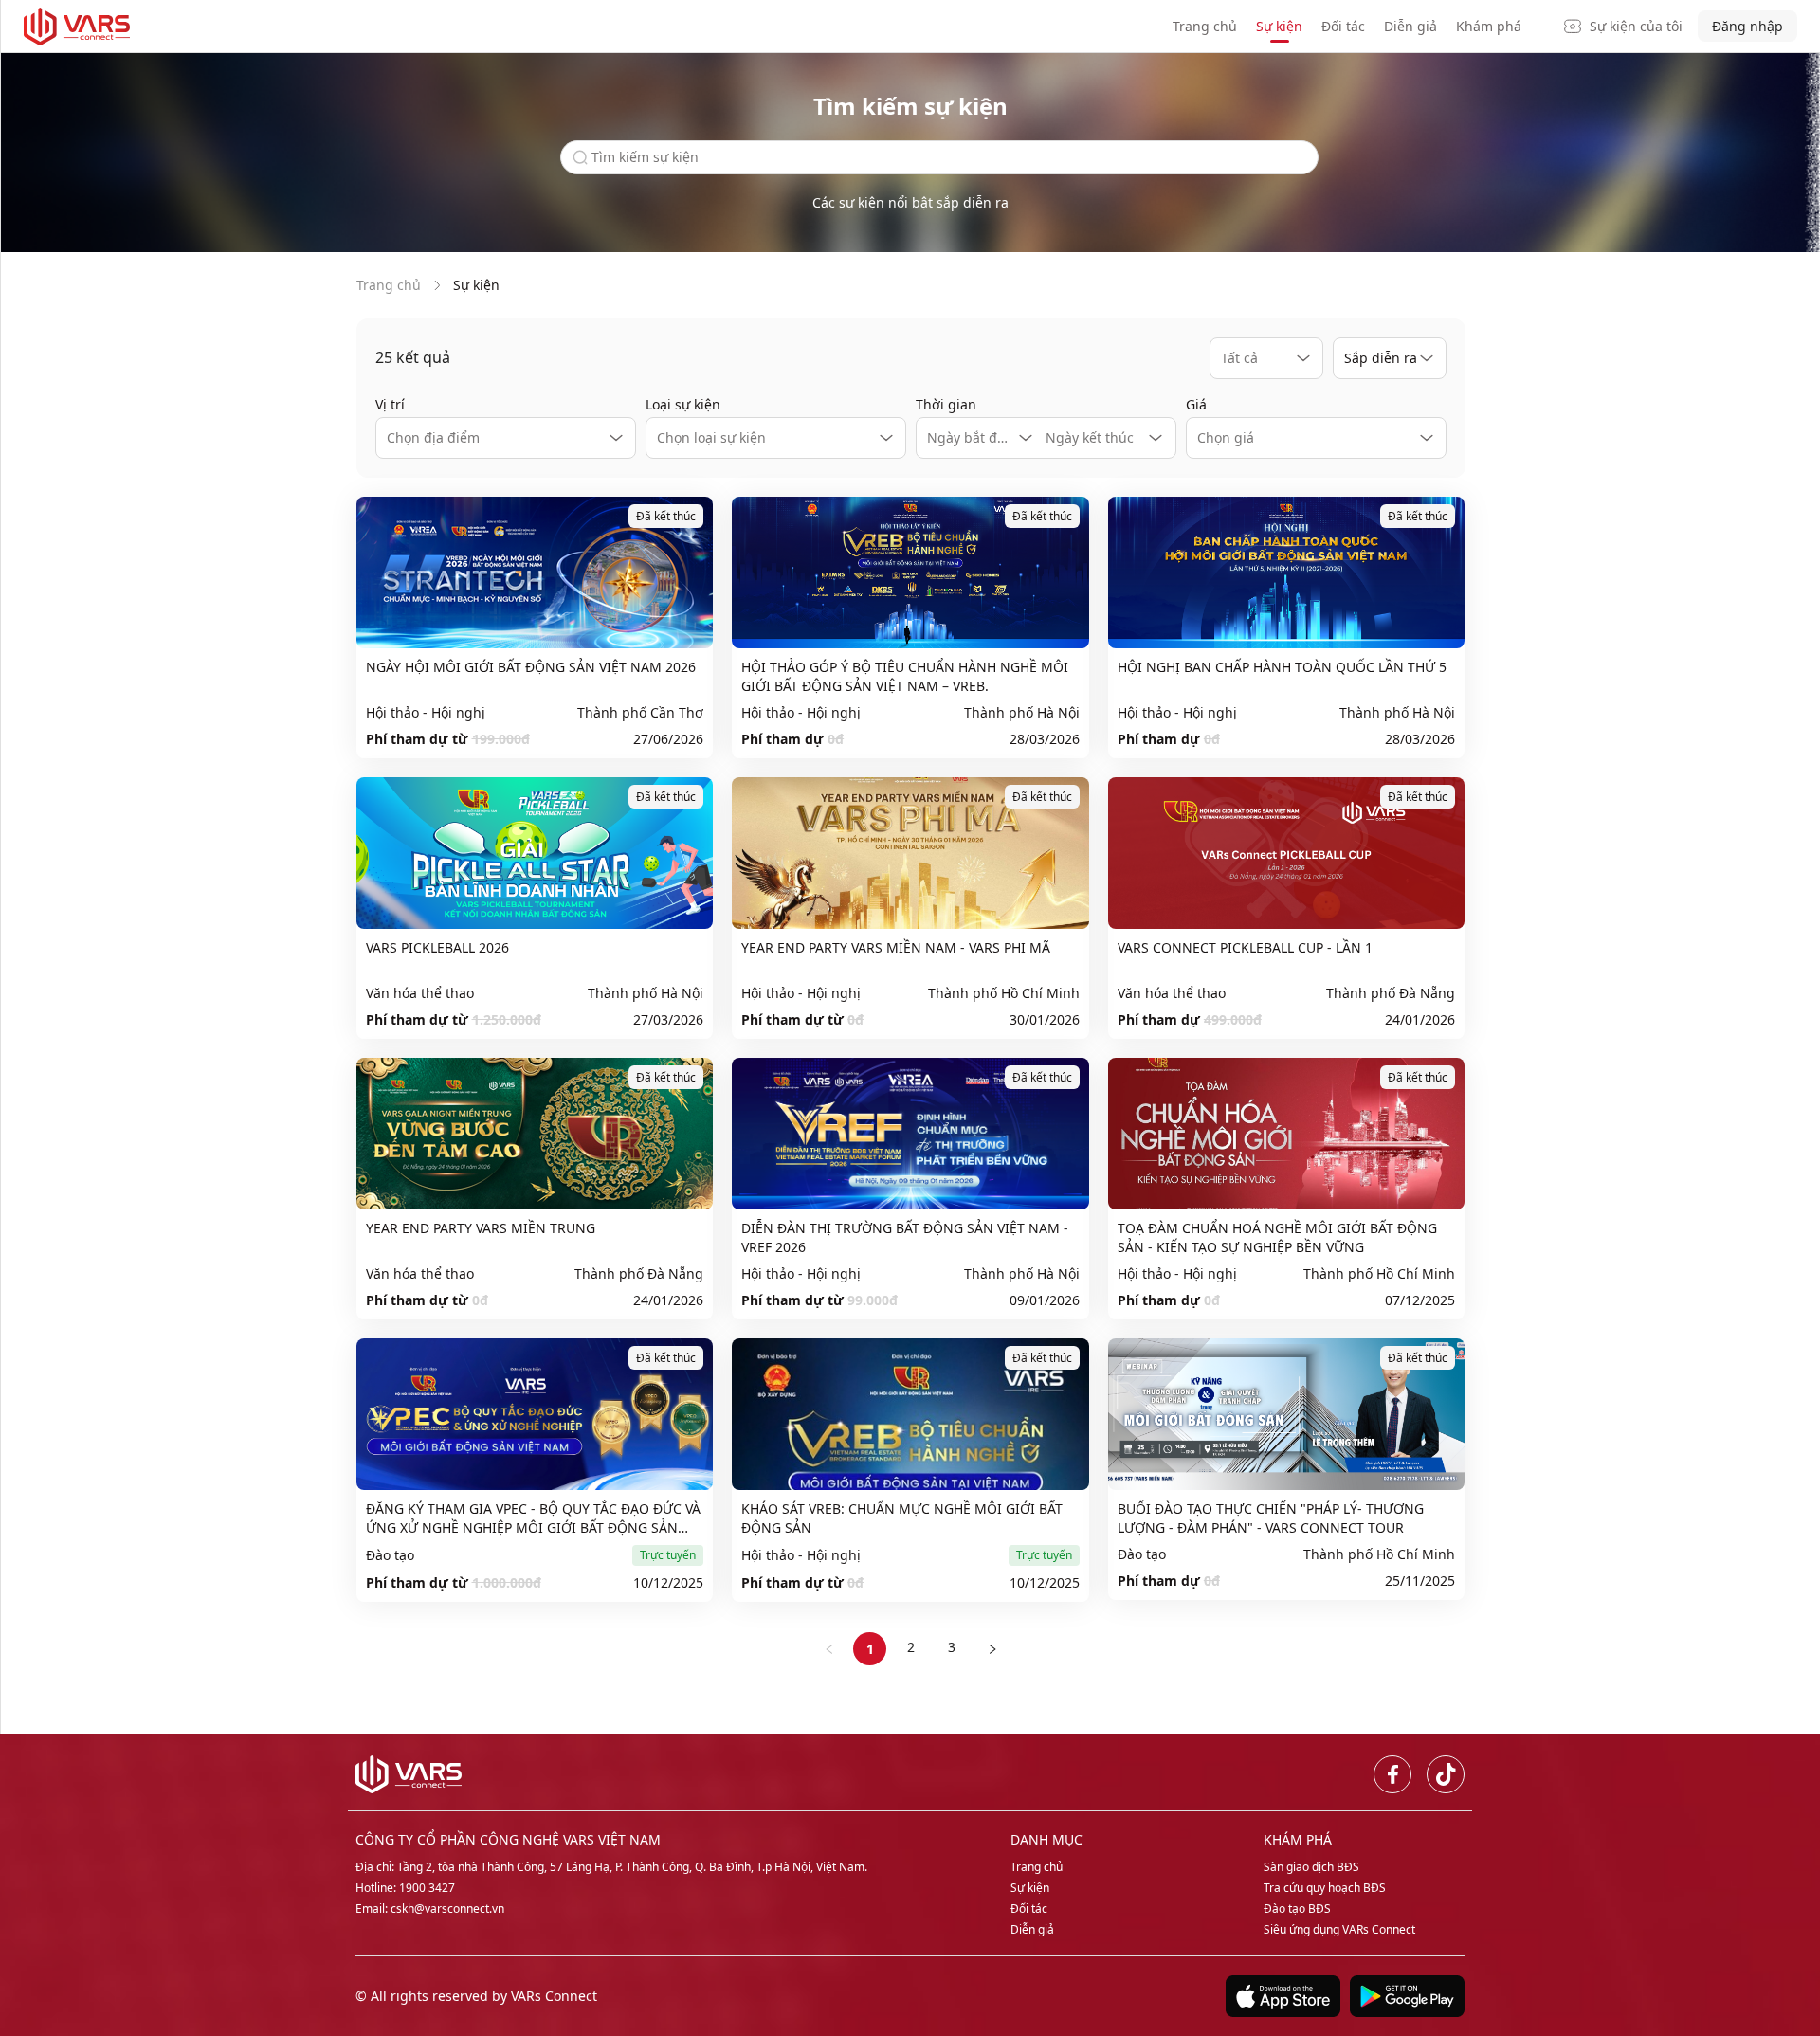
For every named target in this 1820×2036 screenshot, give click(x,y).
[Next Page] (992, 1649)
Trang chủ (1205, 26)
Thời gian (946, 404)
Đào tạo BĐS (1297, 1909)
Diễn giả (1410, 26)
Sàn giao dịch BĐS (1311, 1867)
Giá (1196, 404)
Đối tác (1343, 26)
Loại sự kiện (683, 404)
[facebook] (1392, 1774)
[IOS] (1278, 1996)
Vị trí (390, 404)
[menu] (1363, 27)
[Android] (1402, 1996)
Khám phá (1489, 26)
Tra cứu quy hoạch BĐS (1325, 1888)
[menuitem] (1205, 27)
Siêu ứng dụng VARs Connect (1339, 1929)
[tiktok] (1446, 1774)
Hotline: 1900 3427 (405, 1888)
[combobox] (1266, 358)
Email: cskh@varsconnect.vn (430, 1909)
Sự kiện (1279, 26)
